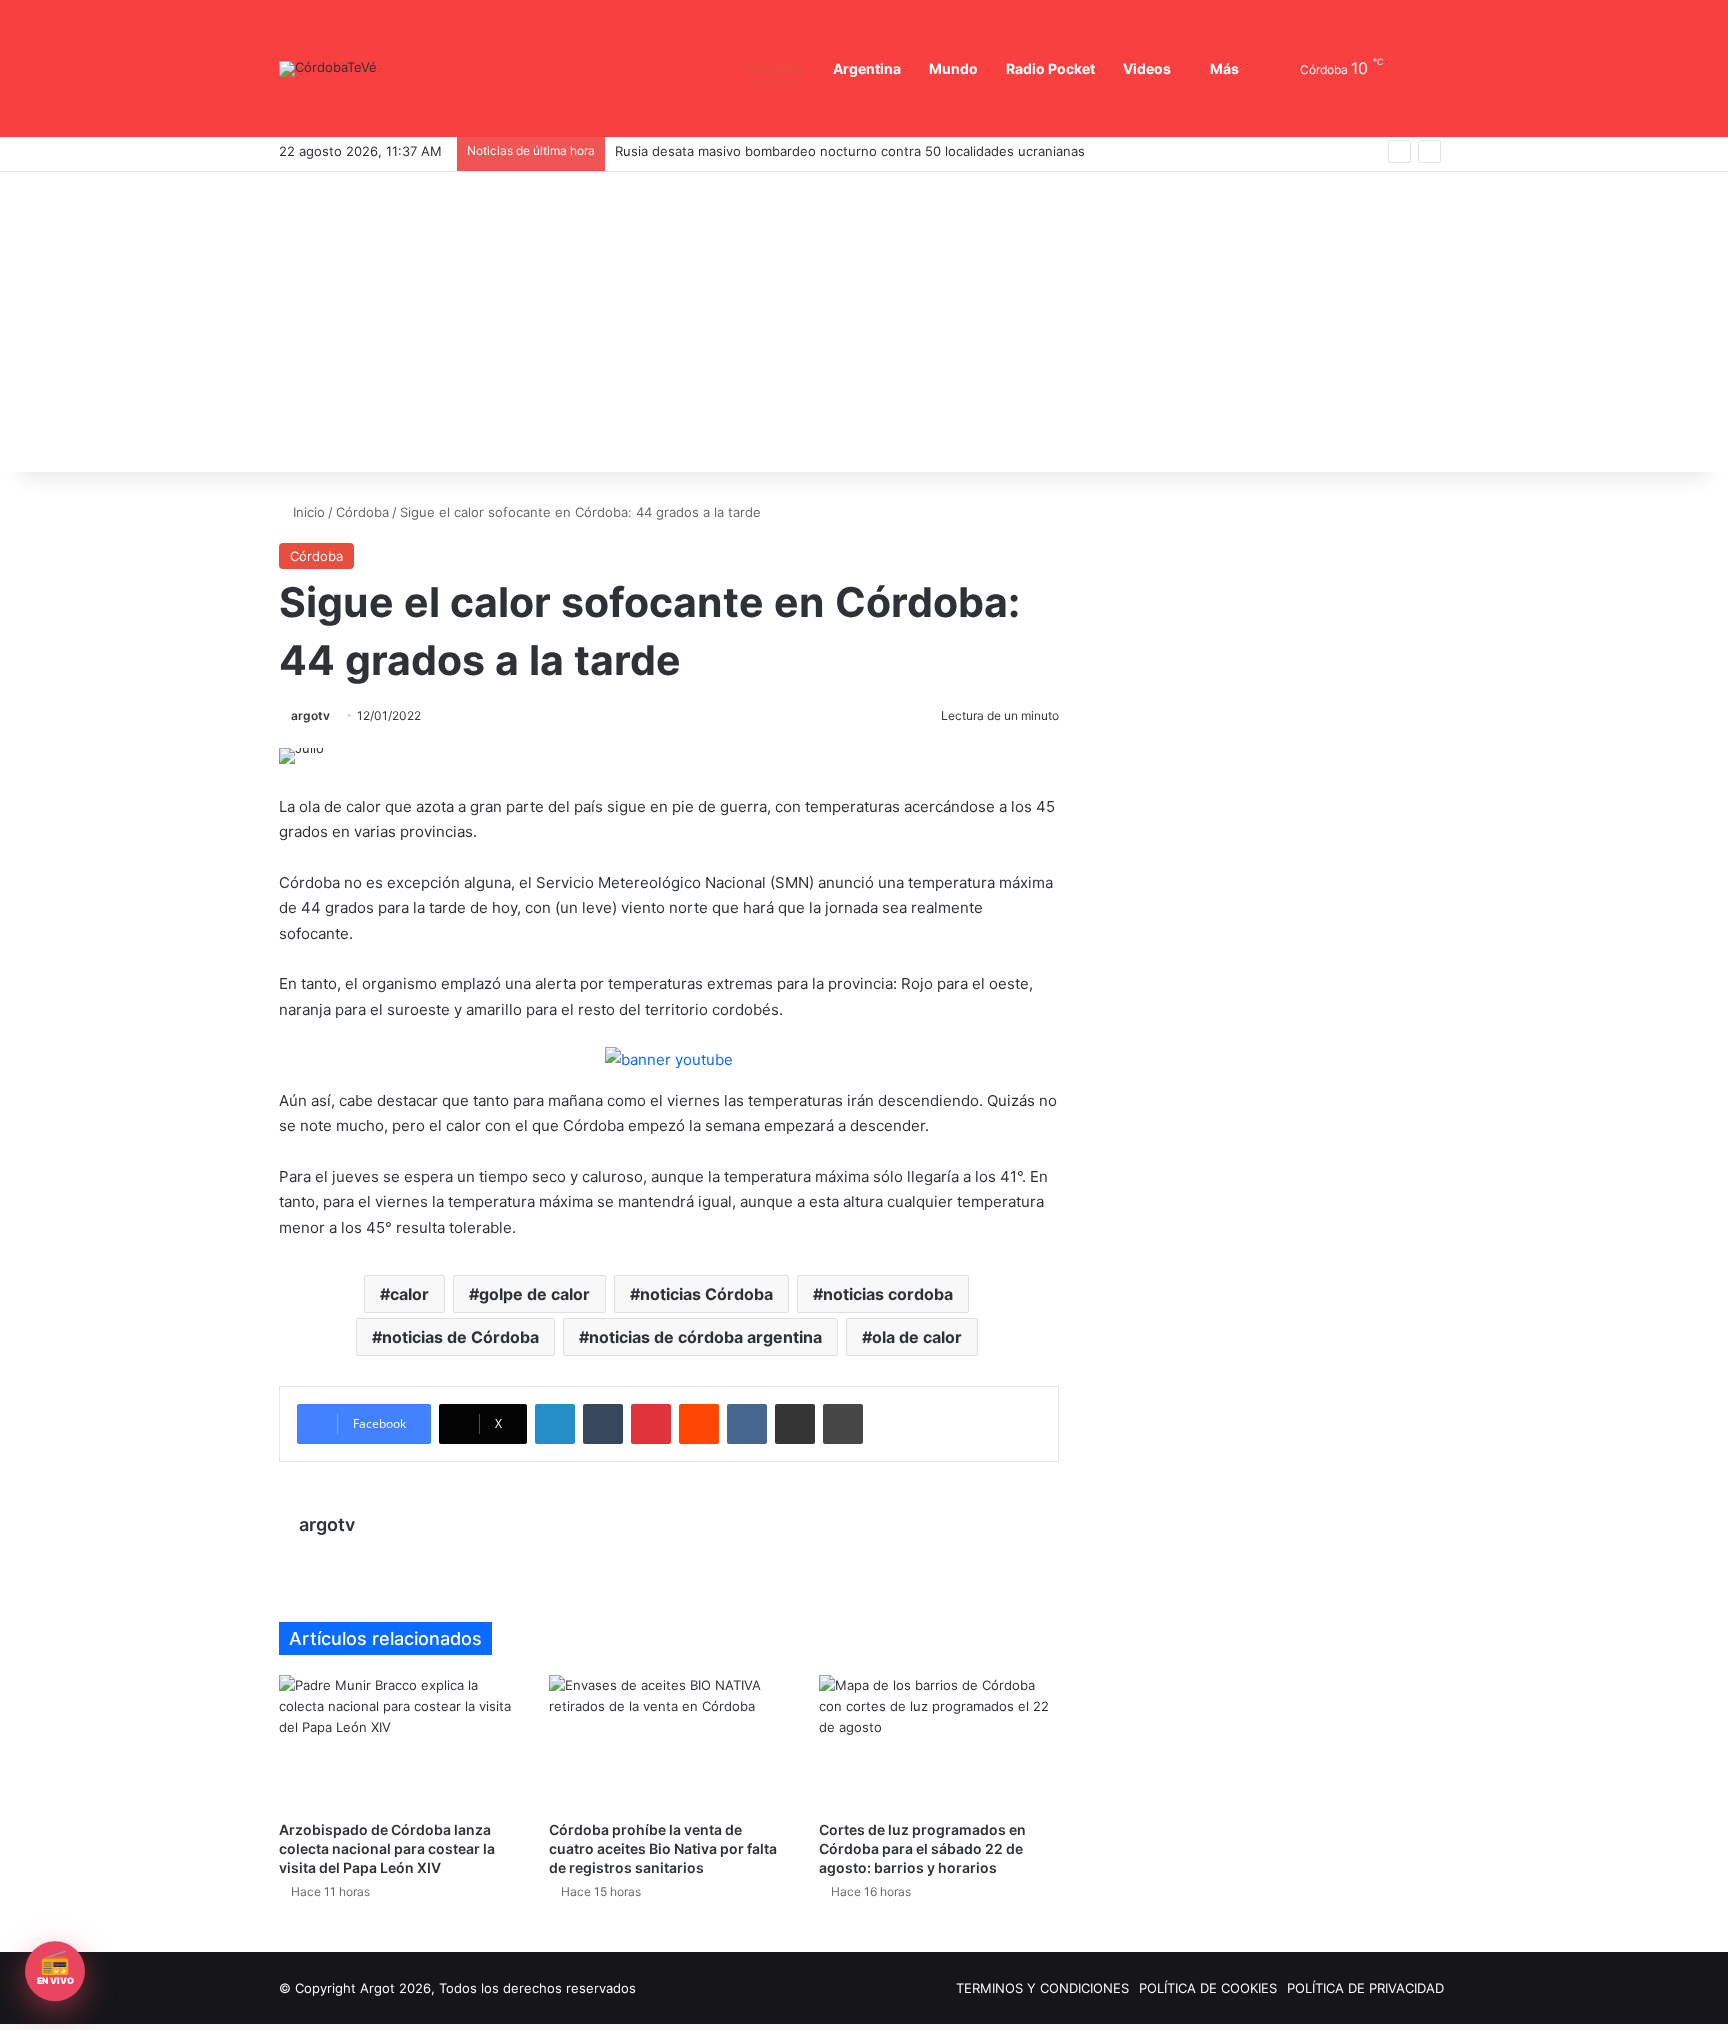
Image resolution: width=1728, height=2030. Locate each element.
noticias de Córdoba (460, 1337)
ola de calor (917, 1337)
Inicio (307, 512)
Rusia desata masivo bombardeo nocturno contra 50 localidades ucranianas (850, 151)
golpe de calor (534, 1294)
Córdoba (780, 68)
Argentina (870, 68)
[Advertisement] (864, 322)
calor (409, 1294)
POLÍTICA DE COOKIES (1208, 1988)
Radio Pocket (1051, 68)
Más (1224, 68)
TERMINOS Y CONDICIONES (1042, 1988)
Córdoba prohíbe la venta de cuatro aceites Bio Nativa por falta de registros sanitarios (666, 1848)
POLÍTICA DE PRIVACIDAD (1365, 1988)
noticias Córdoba (706, 1294)
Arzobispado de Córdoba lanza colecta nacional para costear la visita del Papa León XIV (385, 1848)
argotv (310, 715)
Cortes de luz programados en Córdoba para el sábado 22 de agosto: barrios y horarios (921, 1848)
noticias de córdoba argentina (705, 1337)
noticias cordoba (888, 1294)
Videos (1147, 68)
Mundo (954, 68)
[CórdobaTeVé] (328, 69)
